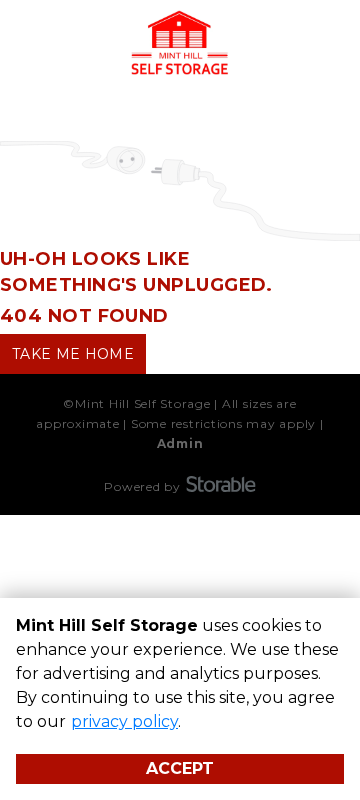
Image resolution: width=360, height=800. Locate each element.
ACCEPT (180, 768)
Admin (180, 443)
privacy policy (124, 721)
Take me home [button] (73, 354)
